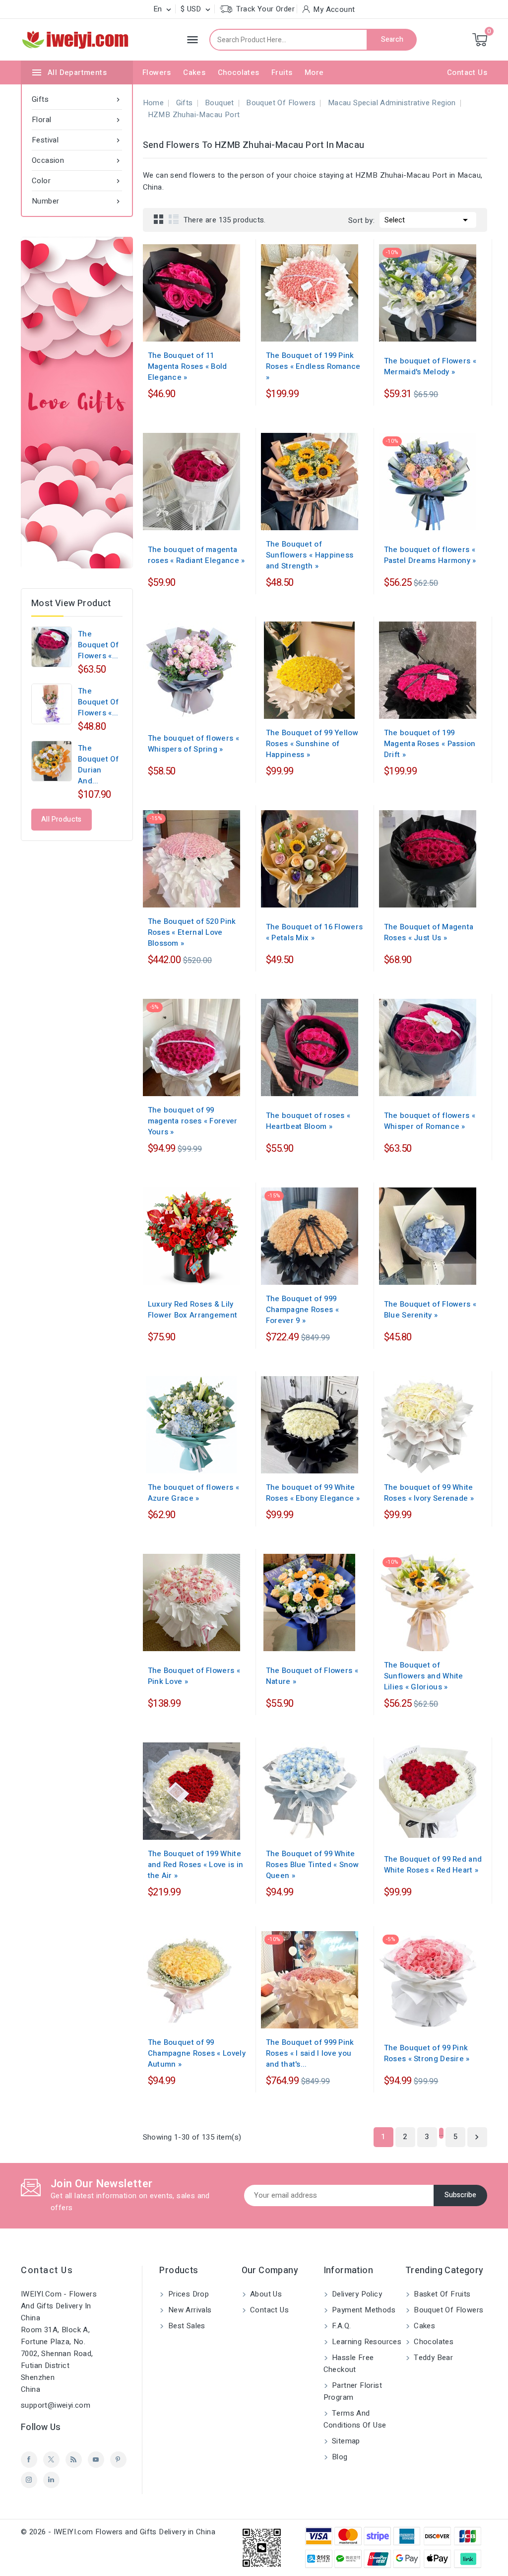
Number (77, 201)
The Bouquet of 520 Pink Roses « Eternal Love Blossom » (192, 932)
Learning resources (366, 2342)
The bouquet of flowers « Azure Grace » (193, 1493)
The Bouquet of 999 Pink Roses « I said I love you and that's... (310, 2053)
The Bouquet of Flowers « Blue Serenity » (430, 1310)
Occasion (77, 160)
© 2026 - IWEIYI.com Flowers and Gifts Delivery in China (118, 2532)
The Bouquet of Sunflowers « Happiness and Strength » (310, 555)
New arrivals (189, 2310)
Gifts (77, 99)
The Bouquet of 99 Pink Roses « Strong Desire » (427, 2053)
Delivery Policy (356, 2294)
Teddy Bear (432, 2358)
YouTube (96, 2460)
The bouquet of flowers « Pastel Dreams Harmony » (430, 555)
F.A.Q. (341, 2326)
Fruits (282, 72)
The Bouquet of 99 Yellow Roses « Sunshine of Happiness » (312, 744)
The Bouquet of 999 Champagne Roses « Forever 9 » (302, 1310)
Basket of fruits (441, 2294)
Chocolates (239, 72)
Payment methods (363, 2310)
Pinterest (118, 2460)
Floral (77, 120)
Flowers (157, 72)
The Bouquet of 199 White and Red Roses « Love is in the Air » (196, 1865)
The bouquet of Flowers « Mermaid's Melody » (430, 366)
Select (428, 220)
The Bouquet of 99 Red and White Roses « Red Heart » (433, 1865)
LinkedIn (51, 2480)
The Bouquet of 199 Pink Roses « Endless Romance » (313, 366)
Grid (159, 219)
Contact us (47, 2270)
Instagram (29, 2480)
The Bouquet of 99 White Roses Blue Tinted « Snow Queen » (312, 1865)
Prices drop (187, 2294)
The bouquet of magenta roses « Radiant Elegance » (196, 555)
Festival (77, 140)
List (174, 219)
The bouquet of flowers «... (98, 645)
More (314, 72)
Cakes (194, 72)
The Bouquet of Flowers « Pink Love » (194, 1676)
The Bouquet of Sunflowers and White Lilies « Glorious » (424, 1676)
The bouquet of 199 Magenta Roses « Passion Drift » (430, 744)
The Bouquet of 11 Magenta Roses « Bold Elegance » (188, 366)
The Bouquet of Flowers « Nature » (312, 1676)
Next (477, 2137)
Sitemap (345, 2441)
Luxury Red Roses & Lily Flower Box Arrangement (193, 1310)
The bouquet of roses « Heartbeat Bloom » (308, 1121)
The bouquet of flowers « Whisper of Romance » (430, 1121)
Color (77, 181)
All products (62, 819)
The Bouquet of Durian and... (98, 765)
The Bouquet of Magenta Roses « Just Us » (429, 932)
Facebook (29, 2460)
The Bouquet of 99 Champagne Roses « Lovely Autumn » (197, 2053)
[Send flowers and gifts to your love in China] (77, 403)
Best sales (185, 2326)
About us (265, 2294)
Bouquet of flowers (448, 2310)
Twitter (51, 2460)
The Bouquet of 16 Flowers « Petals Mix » (315, 932)
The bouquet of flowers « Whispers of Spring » (193, 744)
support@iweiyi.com (56, 2405)
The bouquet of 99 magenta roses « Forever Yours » (193, 1121)
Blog (339, 2457)
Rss (74, 2460)
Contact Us (467, 72)
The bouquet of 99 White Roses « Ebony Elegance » (313, 1493)
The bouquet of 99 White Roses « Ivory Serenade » (429, 1493)
